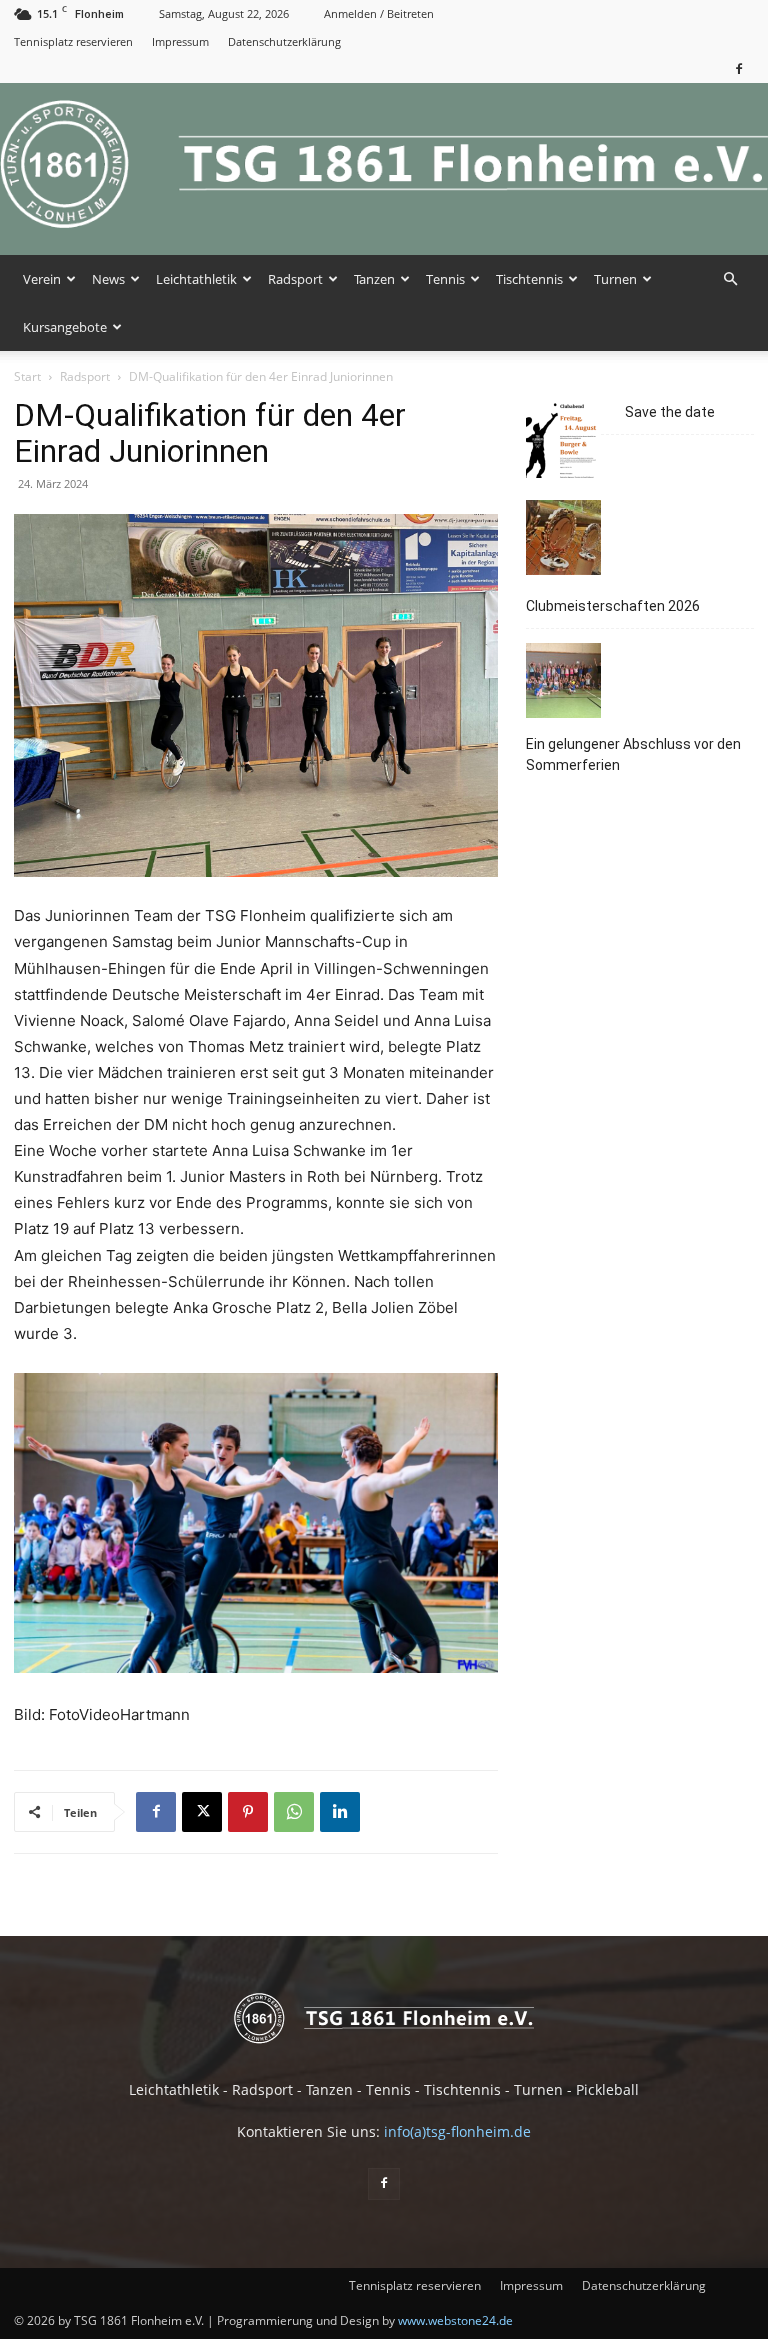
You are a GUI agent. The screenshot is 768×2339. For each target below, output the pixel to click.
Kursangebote (65, 327)
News (108, 279)
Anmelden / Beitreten (379, 13)
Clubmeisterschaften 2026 (613, 606)
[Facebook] (739, 68)
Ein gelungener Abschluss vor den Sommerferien (633, 754)
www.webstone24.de (455, 2320)
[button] (730, 279)
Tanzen (374, 279)
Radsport (295, 279)
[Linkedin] (340, 1812)
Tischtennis (529, 279)
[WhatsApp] (294, 1812)
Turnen (615, 279)
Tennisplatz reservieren (73, 41)
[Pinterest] (248, 1812)
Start (27, 376)
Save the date (670, 412)
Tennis (445, 279)
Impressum (180, 41)
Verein (42, 279)
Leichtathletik (196, 279)
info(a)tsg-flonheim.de (457, 2131)
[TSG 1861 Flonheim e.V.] (384, 169)
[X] (202, 1812)
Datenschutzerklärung (284, 41)
